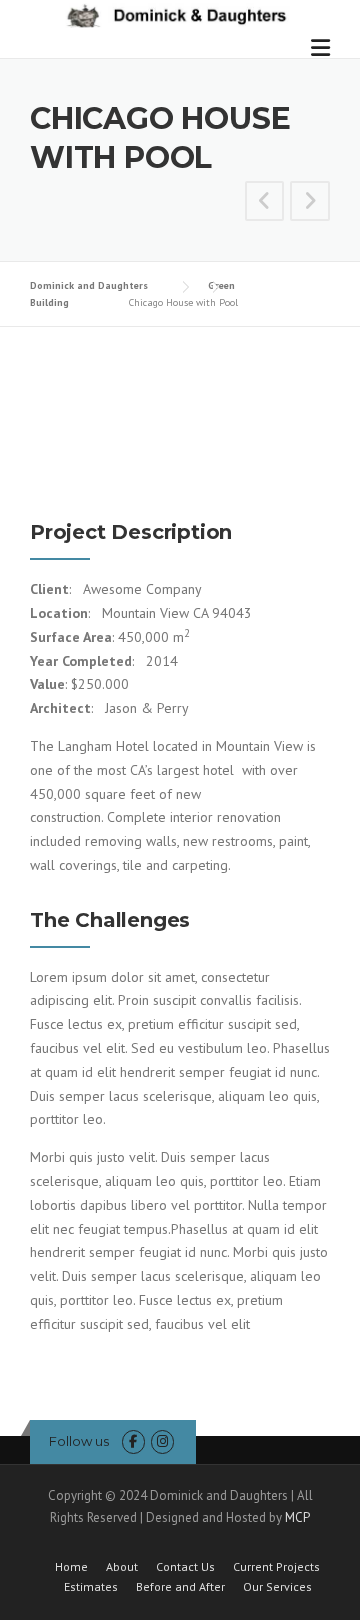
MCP (297, 1517)
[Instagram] (162, 1441)
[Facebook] (133, 1441)
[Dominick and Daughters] (174, 14)
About (122, 1567)
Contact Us (185, 1567)
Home (71, 1567)
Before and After (180, 1587)
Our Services (277, 1587)
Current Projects (276, 1567)
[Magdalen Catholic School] (265, 204)
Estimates (91, 1587)
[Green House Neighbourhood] (310, 204)
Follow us (79, 1441)
